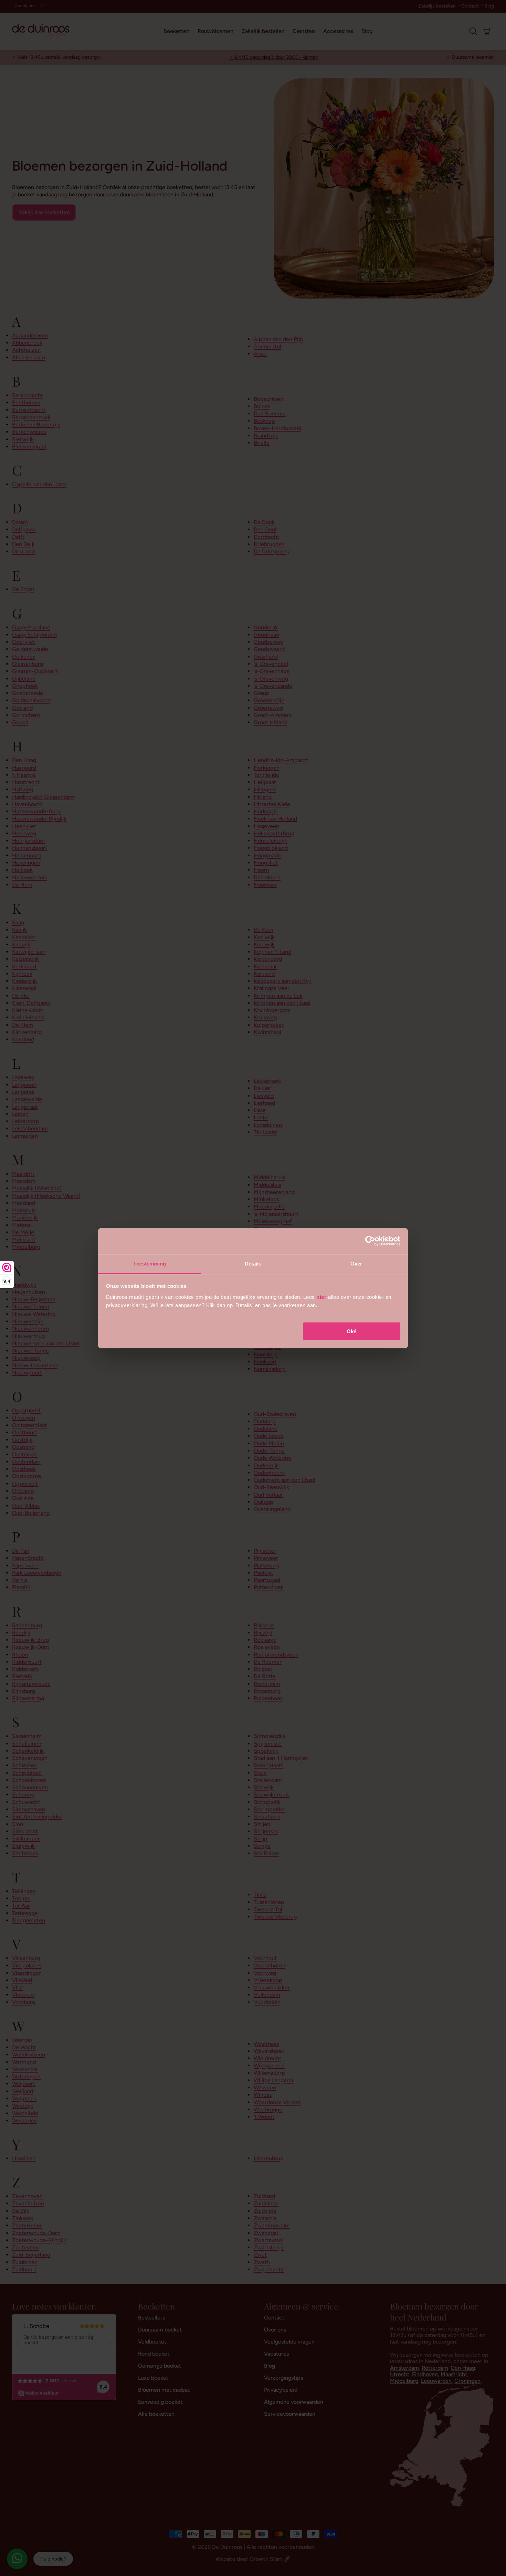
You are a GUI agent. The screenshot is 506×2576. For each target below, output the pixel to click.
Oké (351, 1331)
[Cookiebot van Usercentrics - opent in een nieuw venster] (370, 1241)
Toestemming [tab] (150, 1263)
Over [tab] (356, 1263)
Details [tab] (253, 1263)
